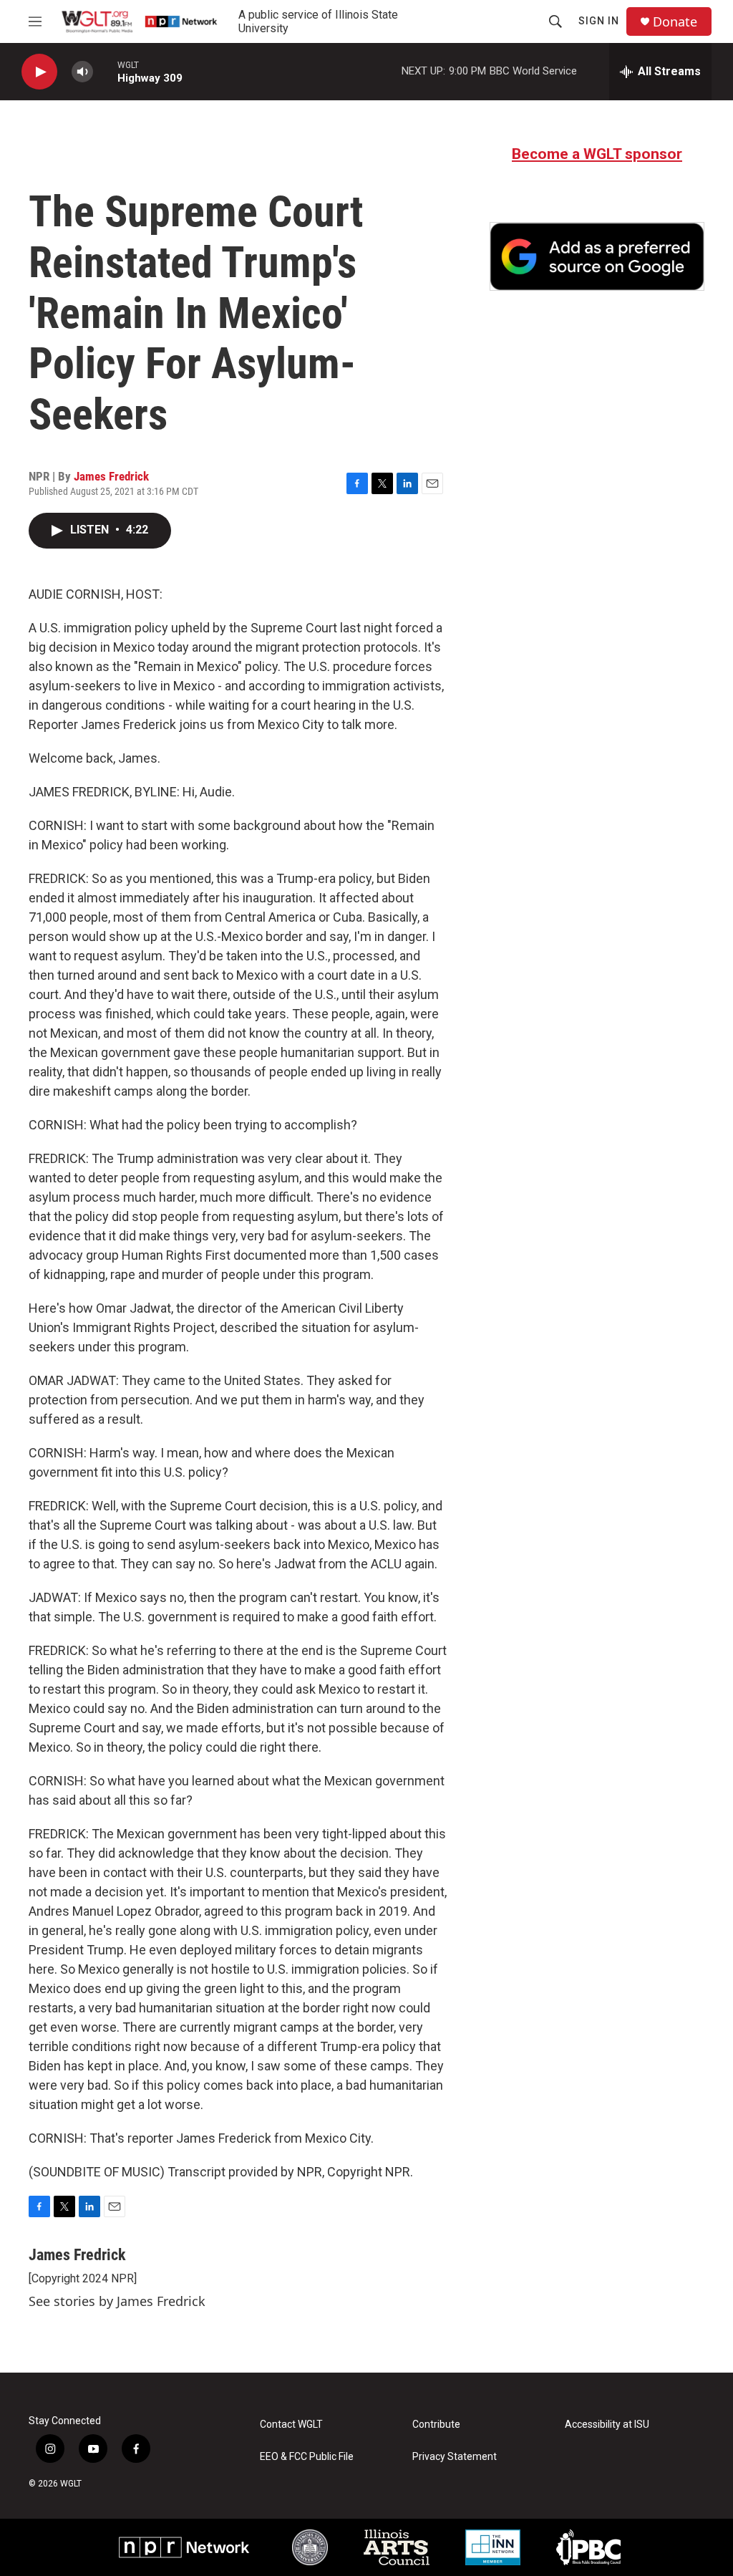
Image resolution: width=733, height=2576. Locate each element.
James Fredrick (111, 476)
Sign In (599, 21)
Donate (675, 22)
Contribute (436, 2425)
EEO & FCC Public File (307, 2457)
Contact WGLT (291, 2425)
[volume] (82, 72)
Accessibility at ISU (607, 2425)
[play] (39, 72)
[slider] (105, 71)
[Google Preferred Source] (597, 256)
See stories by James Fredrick (117, 2301)
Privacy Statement (455, 2457)
